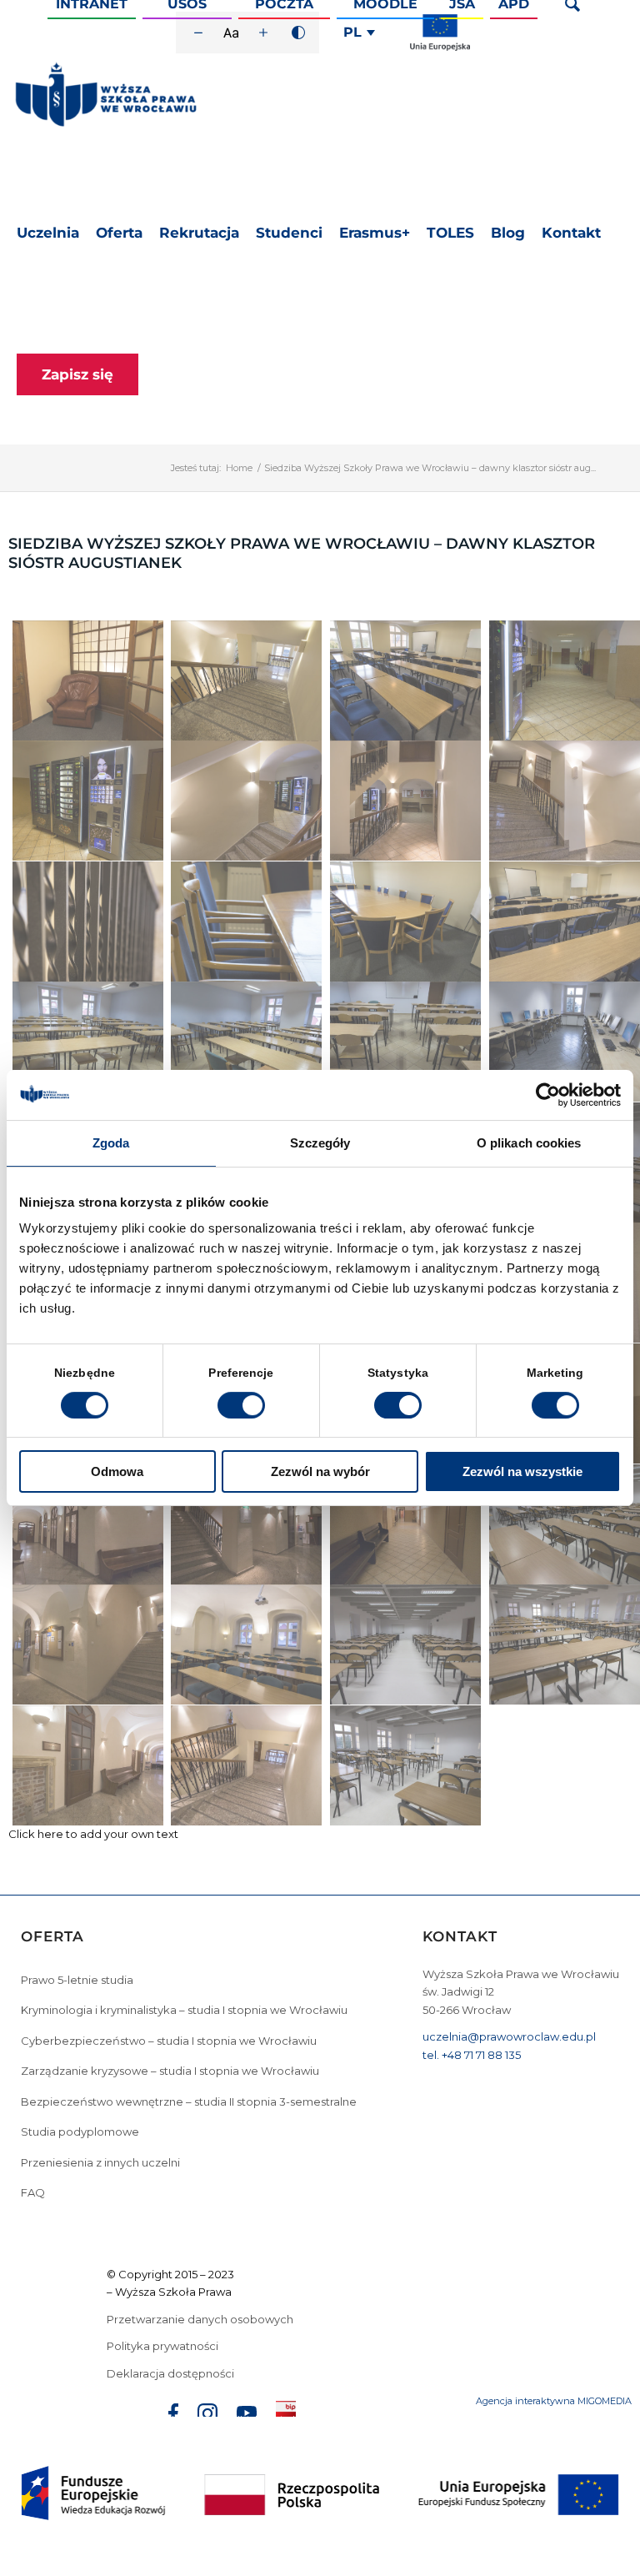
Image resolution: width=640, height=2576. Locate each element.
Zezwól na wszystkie (522, 1471)
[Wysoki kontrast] (298, 33)
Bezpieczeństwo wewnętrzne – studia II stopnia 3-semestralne (189, 2101)
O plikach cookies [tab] (529, 1143)
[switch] (241, 1405)
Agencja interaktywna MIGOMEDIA (554, 2401)
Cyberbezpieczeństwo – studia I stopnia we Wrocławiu (169, 2041)
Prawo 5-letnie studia (77, 1980)
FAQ (33, 2192)
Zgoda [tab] (111, 1143)
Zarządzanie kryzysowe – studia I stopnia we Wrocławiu (170, 2071)
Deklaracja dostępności (170, 2373)
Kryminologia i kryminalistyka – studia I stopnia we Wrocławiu (184, 2010)
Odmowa (117, 1471)
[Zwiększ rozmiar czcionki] (263, 33)
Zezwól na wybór (320, 1471)
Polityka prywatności (164, 2346)
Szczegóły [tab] (320, 1143)
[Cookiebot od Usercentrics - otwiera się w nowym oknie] (548, 1095)
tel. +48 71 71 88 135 (472, 2055)
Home (239, 468)
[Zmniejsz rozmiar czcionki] (198, 33)
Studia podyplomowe (80, 2132)
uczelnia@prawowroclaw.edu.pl (509, 2036)
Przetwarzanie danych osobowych (201, 2319)
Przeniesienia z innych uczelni (100, 2162)
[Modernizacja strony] (440, 48)
